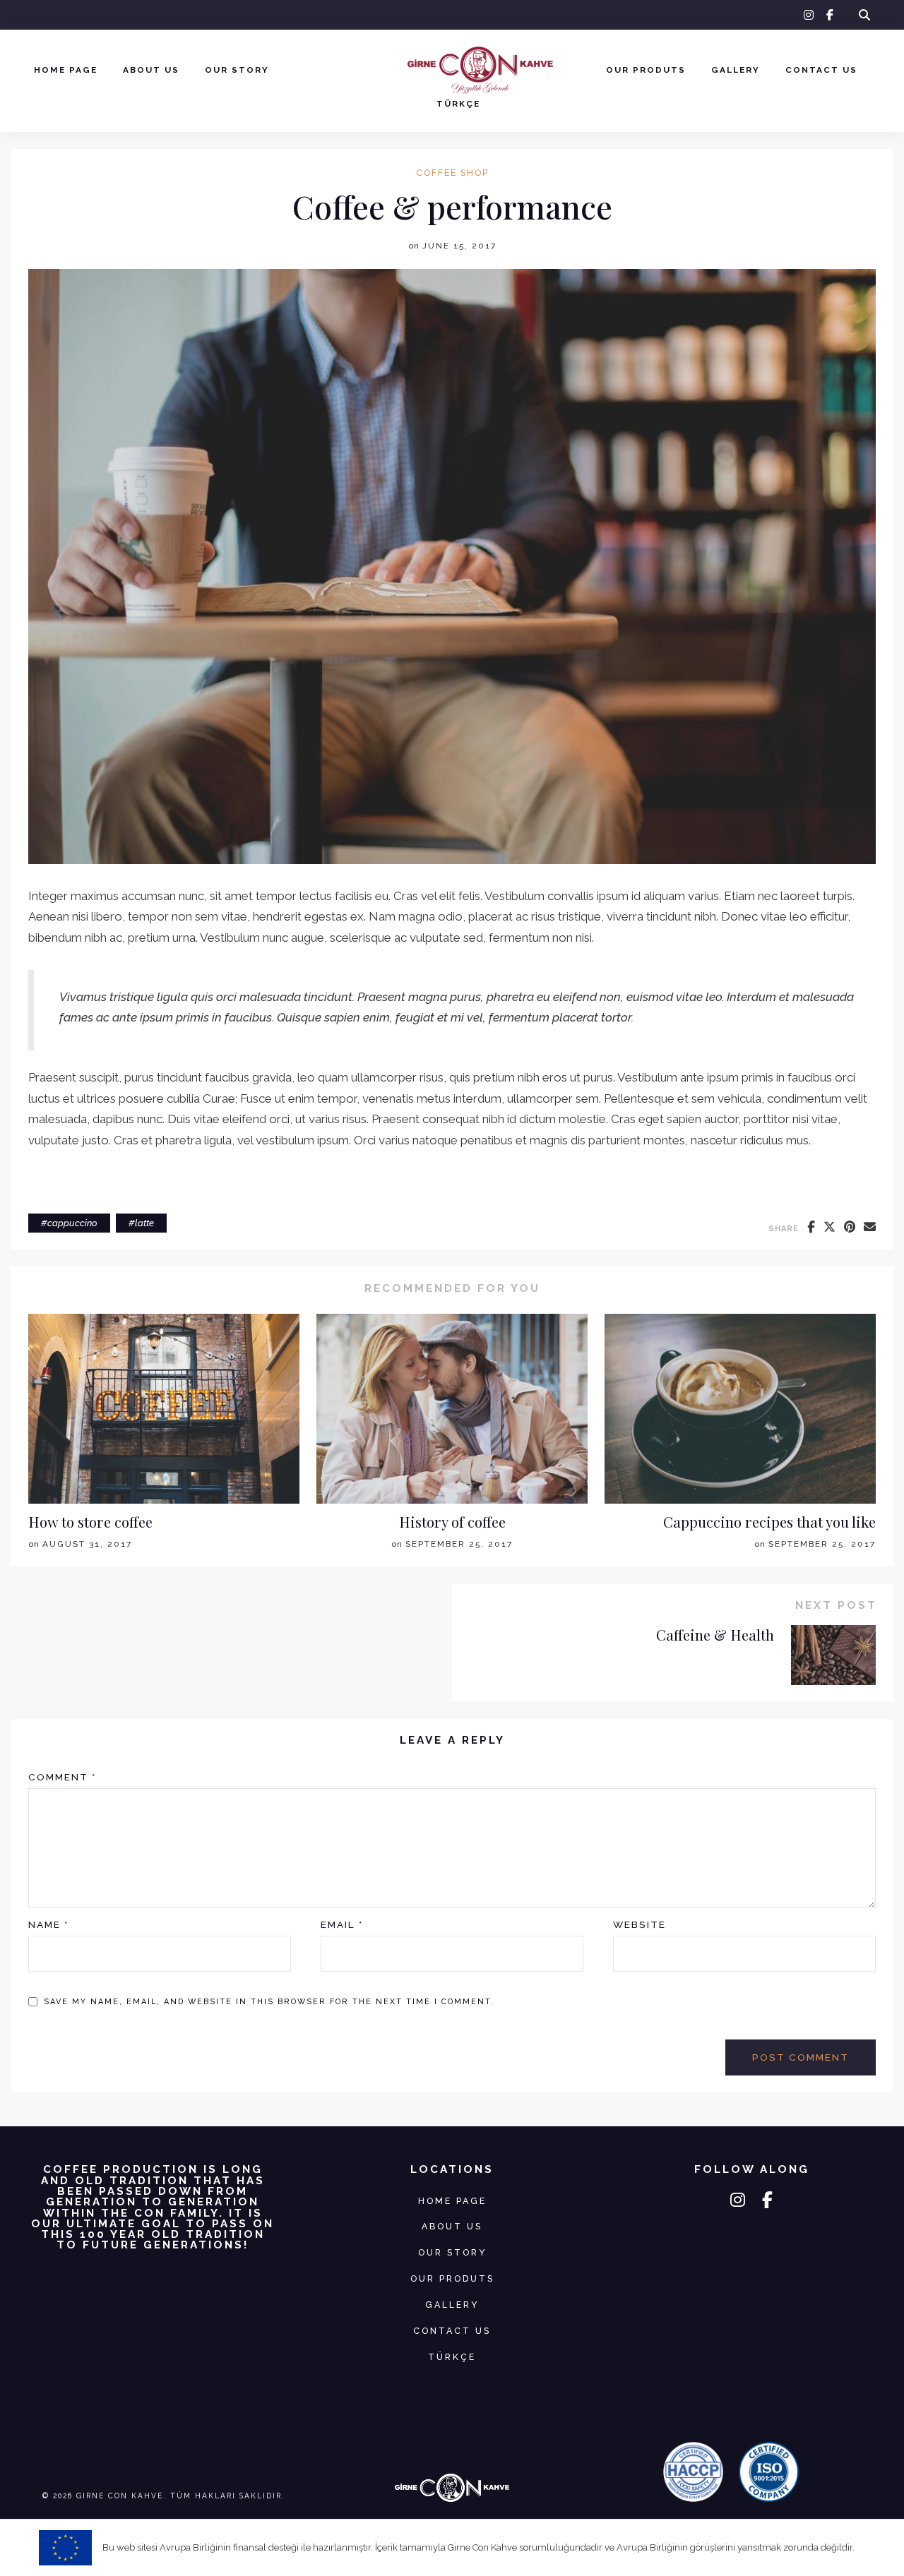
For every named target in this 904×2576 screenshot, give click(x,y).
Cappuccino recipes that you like (769, 1522)
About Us (151, 70)
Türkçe (458, 104)
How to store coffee (90, 1522)
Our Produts (646, 70)
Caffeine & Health (715, 1635)
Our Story (237, 70)
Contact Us (821, 70)
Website (640, 1924)
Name (48, 1924)
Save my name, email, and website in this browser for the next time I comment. (269, 2002)
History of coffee (452, 1522)
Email (342, 1924)
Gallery (736, 70)
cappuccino (72, 1223)
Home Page (66, 70)
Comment (62, 1777)
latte (144, 1223)
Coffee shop (452, 173)
